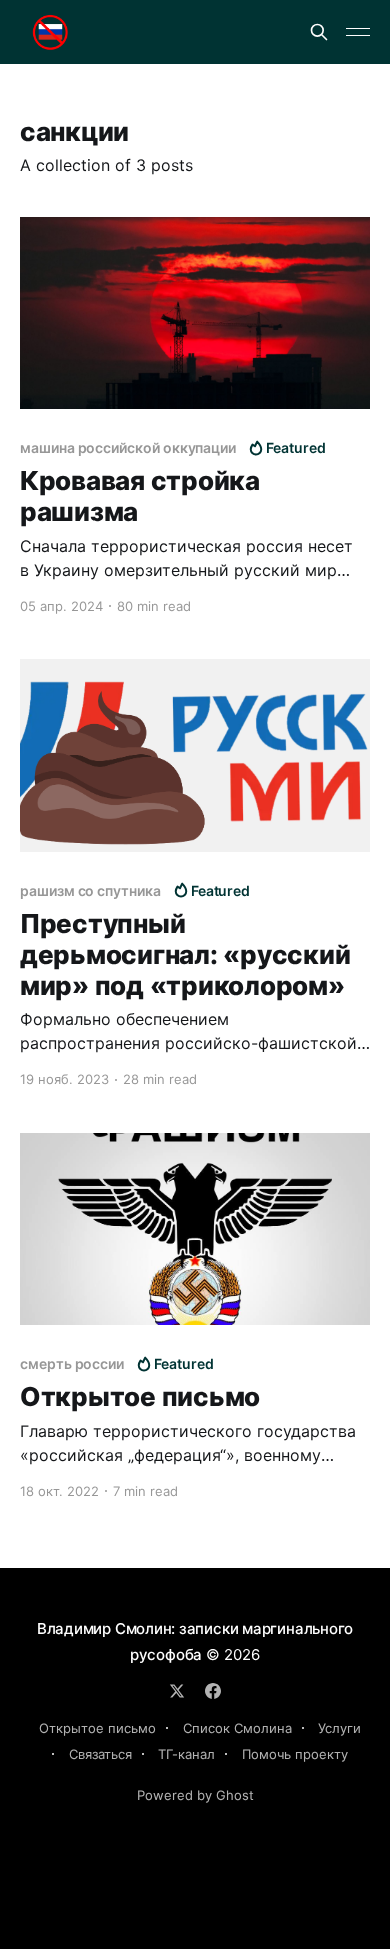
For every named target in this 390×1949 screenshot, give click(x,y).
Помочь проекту (295, 1754)
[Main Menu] (358, 32)
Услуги (339, 1728)
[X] (177, 1691)
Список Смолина (237, 1728)
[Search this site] (319, 32)
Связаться (100, 1754)
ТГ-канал (186, 1754)
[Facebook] (213, 1691)
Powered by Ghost (195, 1795)
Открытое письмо (97, 1728)
